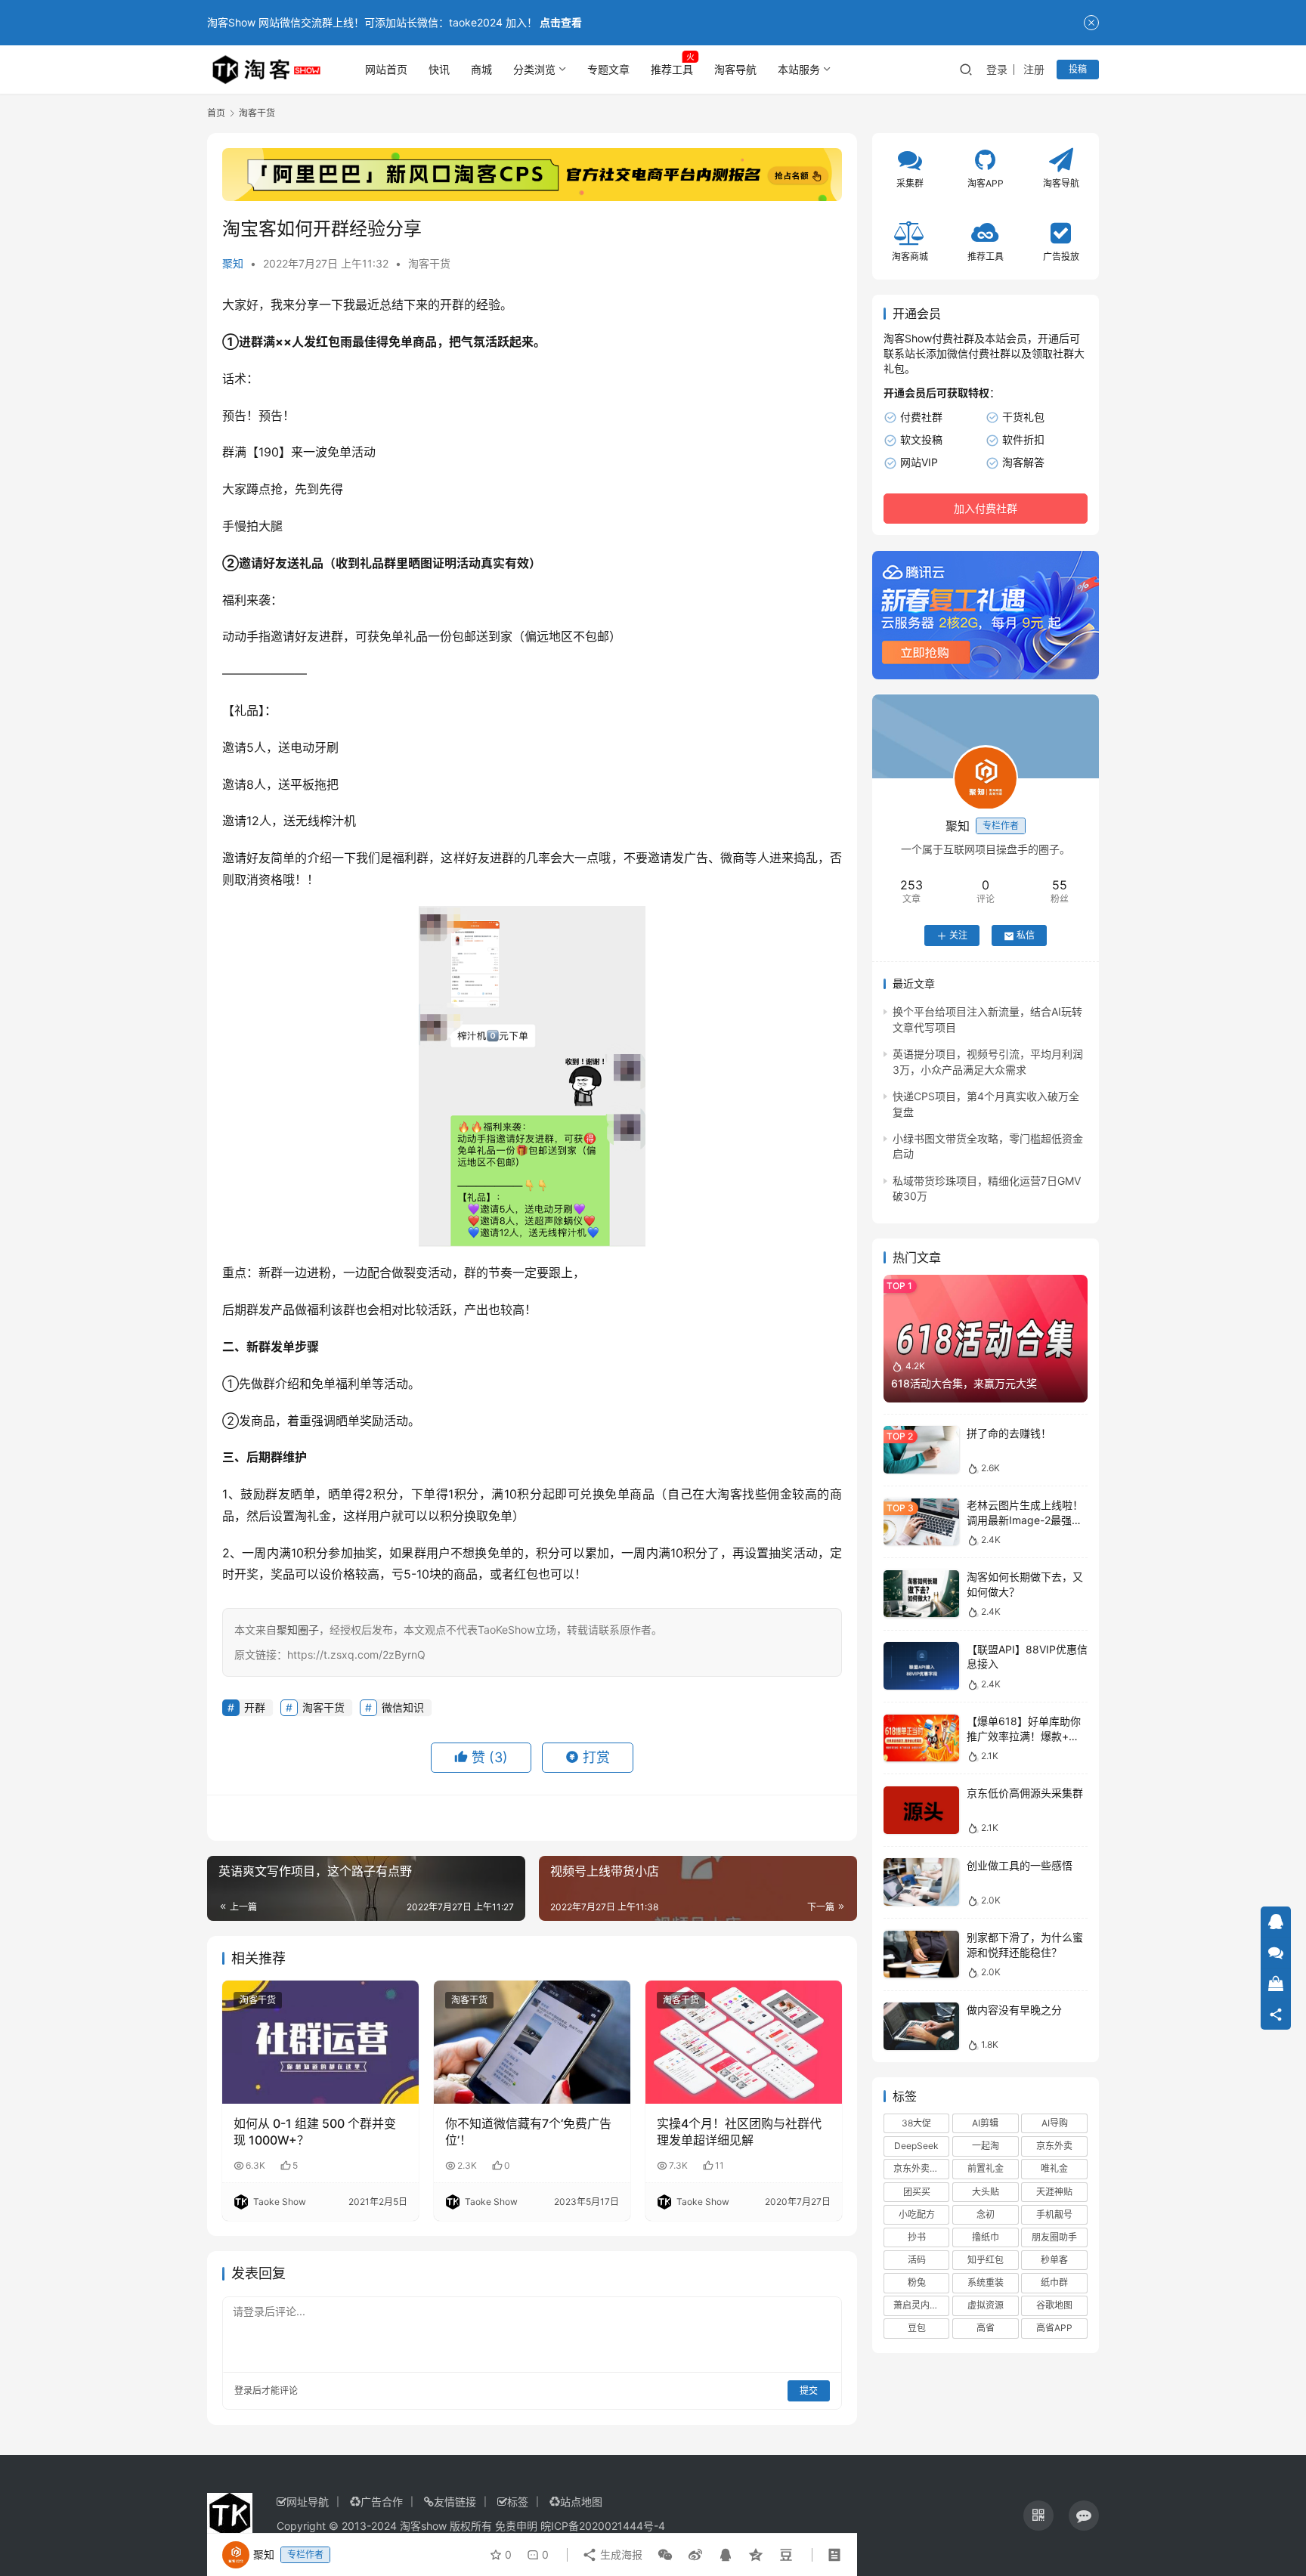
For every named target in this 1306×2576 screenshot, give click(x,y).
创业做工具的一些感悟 (1020, 1865)
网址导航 (308, 2502)
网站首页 (386, 69)
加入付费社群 (986, 509)
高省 (986, 2329)
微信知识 (403, 1707)
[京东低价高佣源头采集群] (921, 1810)
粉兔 (917, 2283)
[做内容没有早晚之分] (921, 2026)
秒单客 (1054, 2261)
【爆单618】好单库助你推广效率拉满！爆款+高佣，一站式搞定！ (1024, 1736)
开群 (452, 305)
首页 (216, 113)
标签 (518, 2502)
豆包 (917, 2329)
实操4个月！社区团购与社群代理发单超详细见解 (739, 2132)
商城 (481, 69)
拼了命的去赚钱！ (1009, 1433)
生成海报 (620, 2554)
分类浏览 (534, 69)
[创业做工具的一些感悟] (921, 1882)
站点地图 (581, 2502)
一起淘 (986, 2146)
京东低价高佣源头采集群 (1025, 1794)
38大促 (916, 2124)
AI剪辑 (985, 2124)
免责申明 (516, 2526)
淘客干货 (429, 263)
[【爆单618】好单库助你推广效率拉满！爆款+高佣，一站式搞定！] (921, 1738)
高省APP (1054, 2329)
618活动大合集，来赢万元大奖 (964, 1384)
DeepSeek (916, 2146)
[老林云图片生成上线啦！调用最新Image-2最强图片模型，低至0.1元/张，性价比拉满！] (921, 1522)
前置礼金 (986, 2169)
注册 (1034, 69)
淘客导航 (735, 69)
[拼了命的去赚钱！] (921, 1450)
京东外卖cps (919, 2169)
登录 (997, 69)
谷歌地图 (1054, 2306)
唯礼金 (1054, 2169)
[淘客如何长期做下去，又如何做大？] (921, 1594)
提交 (809, 2390)
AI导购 (1055, 2124)
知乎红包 (986, 2261)
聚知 (233, 263)
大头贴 (986, 2192)
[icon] (1038, 2516)
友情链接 (455, 2502)
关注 (958, 936)
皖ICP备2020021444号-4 (603, 2526)
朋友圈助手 (1054, 2237)
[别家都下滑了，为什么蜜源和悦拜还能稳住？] (921, 1954)
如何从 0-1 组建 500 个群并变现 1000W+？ (315, 2132)
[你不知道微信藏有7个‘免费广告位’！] (532, 2042)
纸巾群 (1054, 2283)
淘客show (423, 2526)
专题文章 (608, 69)
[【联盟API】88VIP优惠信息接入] (921, 1666)
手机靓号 (1054, 2214)
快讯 (439, 69)
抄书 (917, 2237)
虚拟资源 (986, 2306)
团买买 (917, 2192)
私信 (1026, 936)
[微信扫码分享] (665, 2555)
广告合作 (382, 2502)
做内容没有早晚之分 (1014, 2010)
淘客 (730, 1494)
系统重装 (986, 2283)
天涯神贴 (1054, 2192)
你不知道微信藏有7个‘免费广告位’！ (528, 2132)
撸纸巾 (986, 2237)
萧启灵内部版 (921, 2306)
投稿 (1078, 69)
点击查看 (561, 22)
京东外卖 (1054, 2146)
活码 (917, 2261)
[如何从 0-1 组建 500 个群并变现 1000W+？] (320, 2042)
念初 (986, 2214)
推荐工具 (672, 69)
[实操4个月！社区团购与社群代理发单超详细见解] (744, 2042)
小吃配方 (917, 2214)
